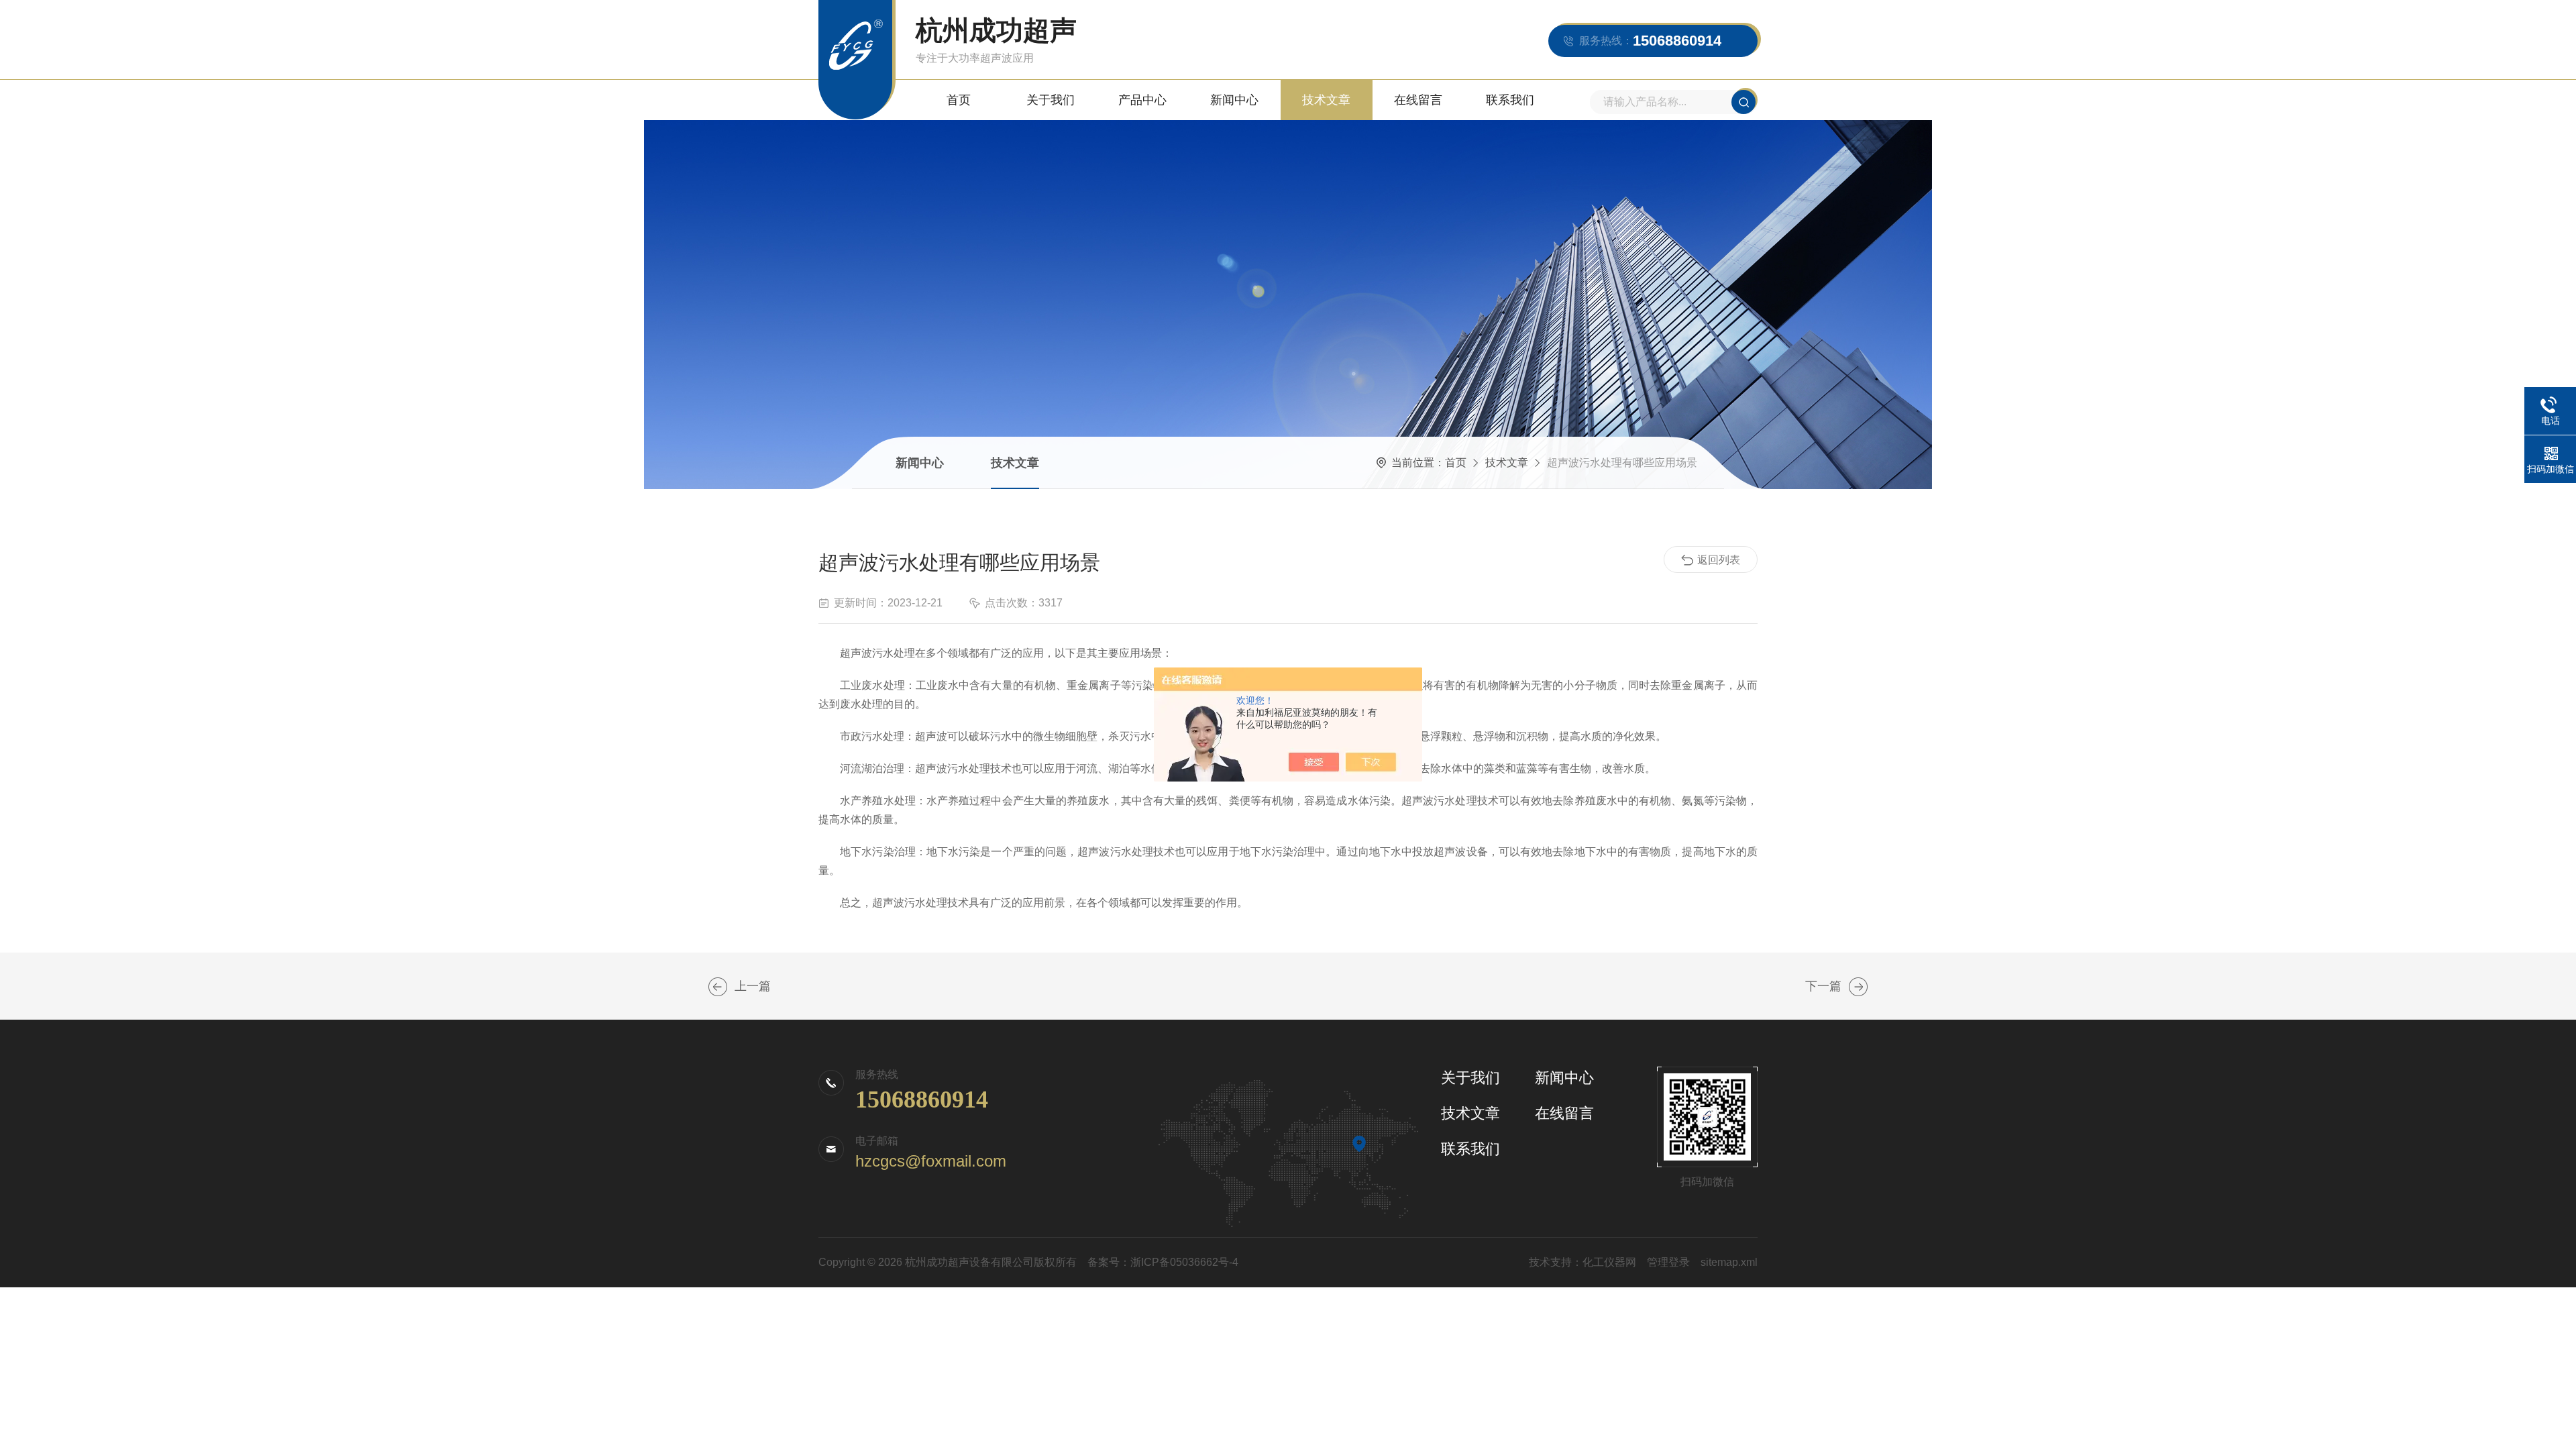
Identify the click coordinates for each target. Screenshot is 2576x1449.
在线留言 (1418, 100)
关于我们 (1051, 100)
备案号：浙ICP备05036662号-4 (1163, 1262)
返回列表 (1719, 560)
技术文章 (1326, 100)
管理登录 (1668, 1262)
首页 (959, 100)
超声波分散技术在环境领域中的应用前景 (1858, 987)
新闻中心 (1234, 100)
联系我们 (1510, 100)
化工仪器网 (1609, 1262)
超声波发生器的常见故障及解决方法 (718, 987)
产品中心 (1142, 100)
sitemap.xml (1729, 1262)
